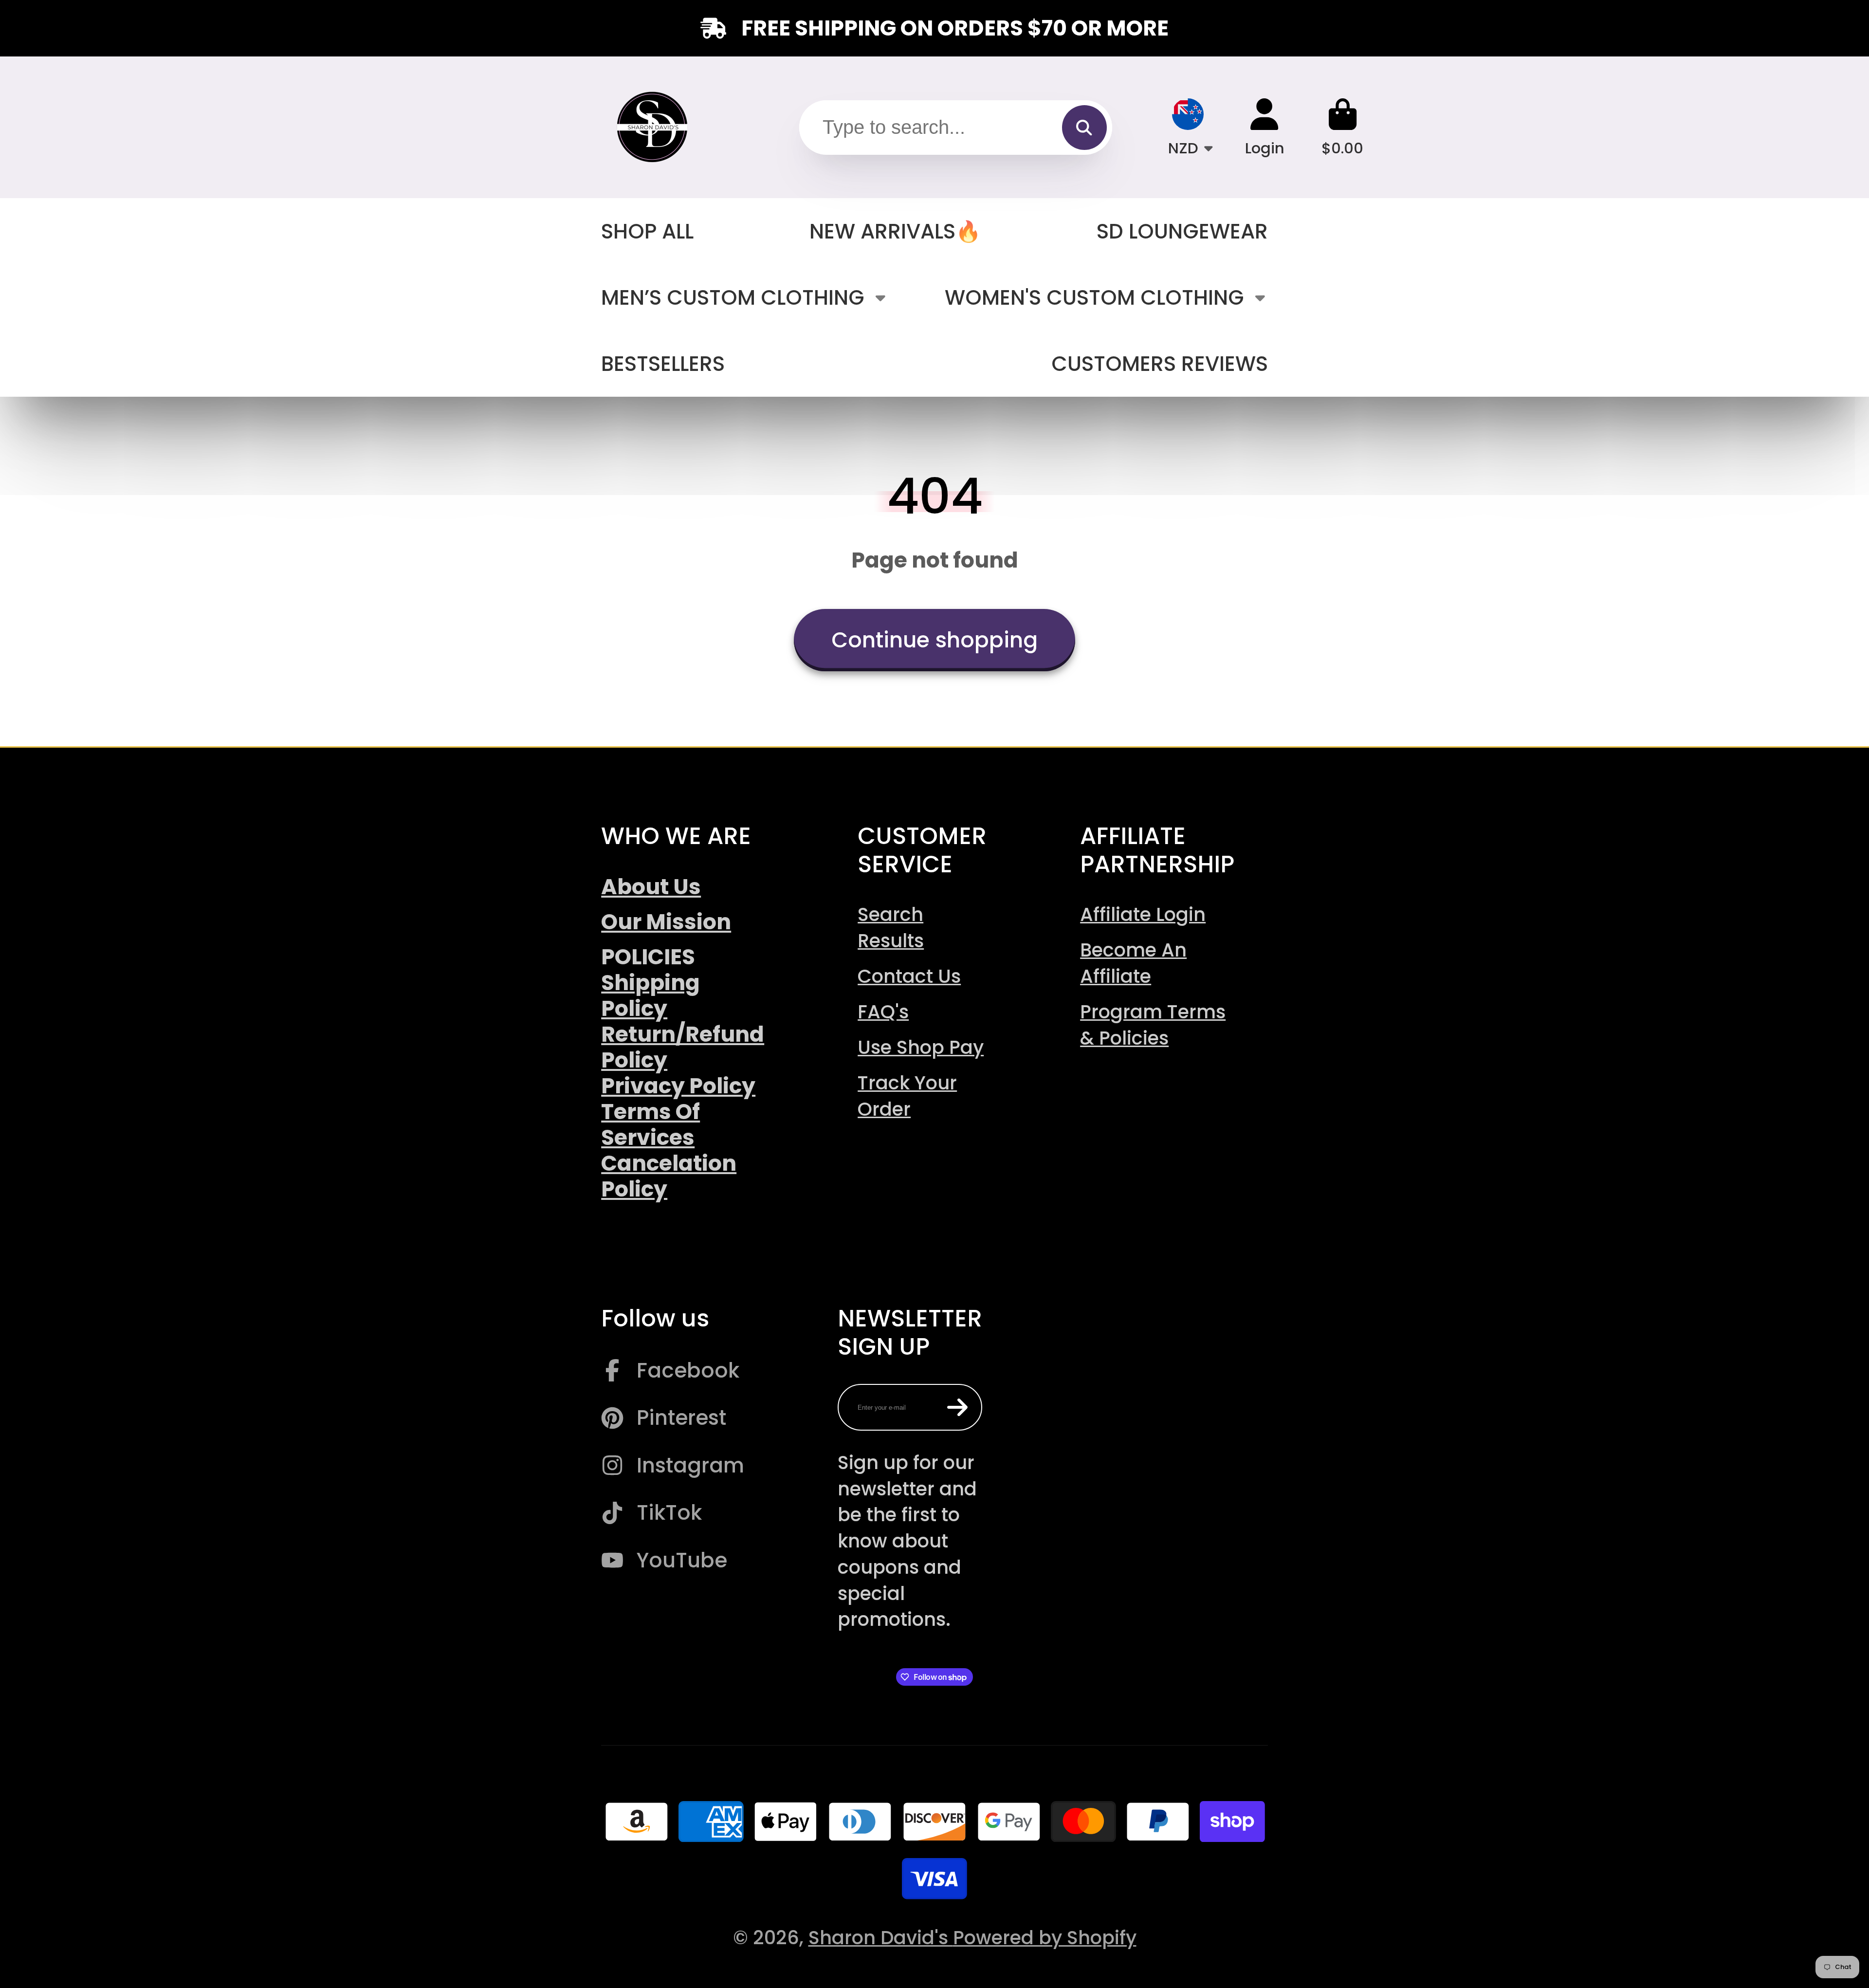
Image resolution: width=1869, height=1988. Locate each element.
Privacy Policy (678, 1086)
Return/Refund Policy (683, 1047)
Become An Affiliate (1133, 963)
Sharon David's (881, 1938)
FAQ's (883, 1012)
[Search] (1084, 128)
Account (1265, 127)
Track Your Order (907, 1096)
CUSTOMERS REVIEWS (1160, 364)
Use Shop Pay (921, 1047)
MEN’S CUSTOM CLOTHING (733, 298)
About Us (651, 887)
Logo (653, 128)
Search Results (891, 928)
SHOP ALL (647, 231)
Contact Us (909, 976)
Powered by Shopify (1045, 1938)
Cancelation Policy (669, 1176)
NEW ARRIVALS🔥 (895, 231)
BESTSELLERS (663, 364)
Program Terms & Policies (1153, 1025)
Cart (1342, 127)
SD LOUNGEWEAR (1182, 231)
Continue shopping (934, 640)
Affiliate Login (1143, 914)
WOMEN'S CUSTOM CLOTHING (1094, 298)
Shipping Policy (650, 995)
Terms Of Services (650, 1124)
